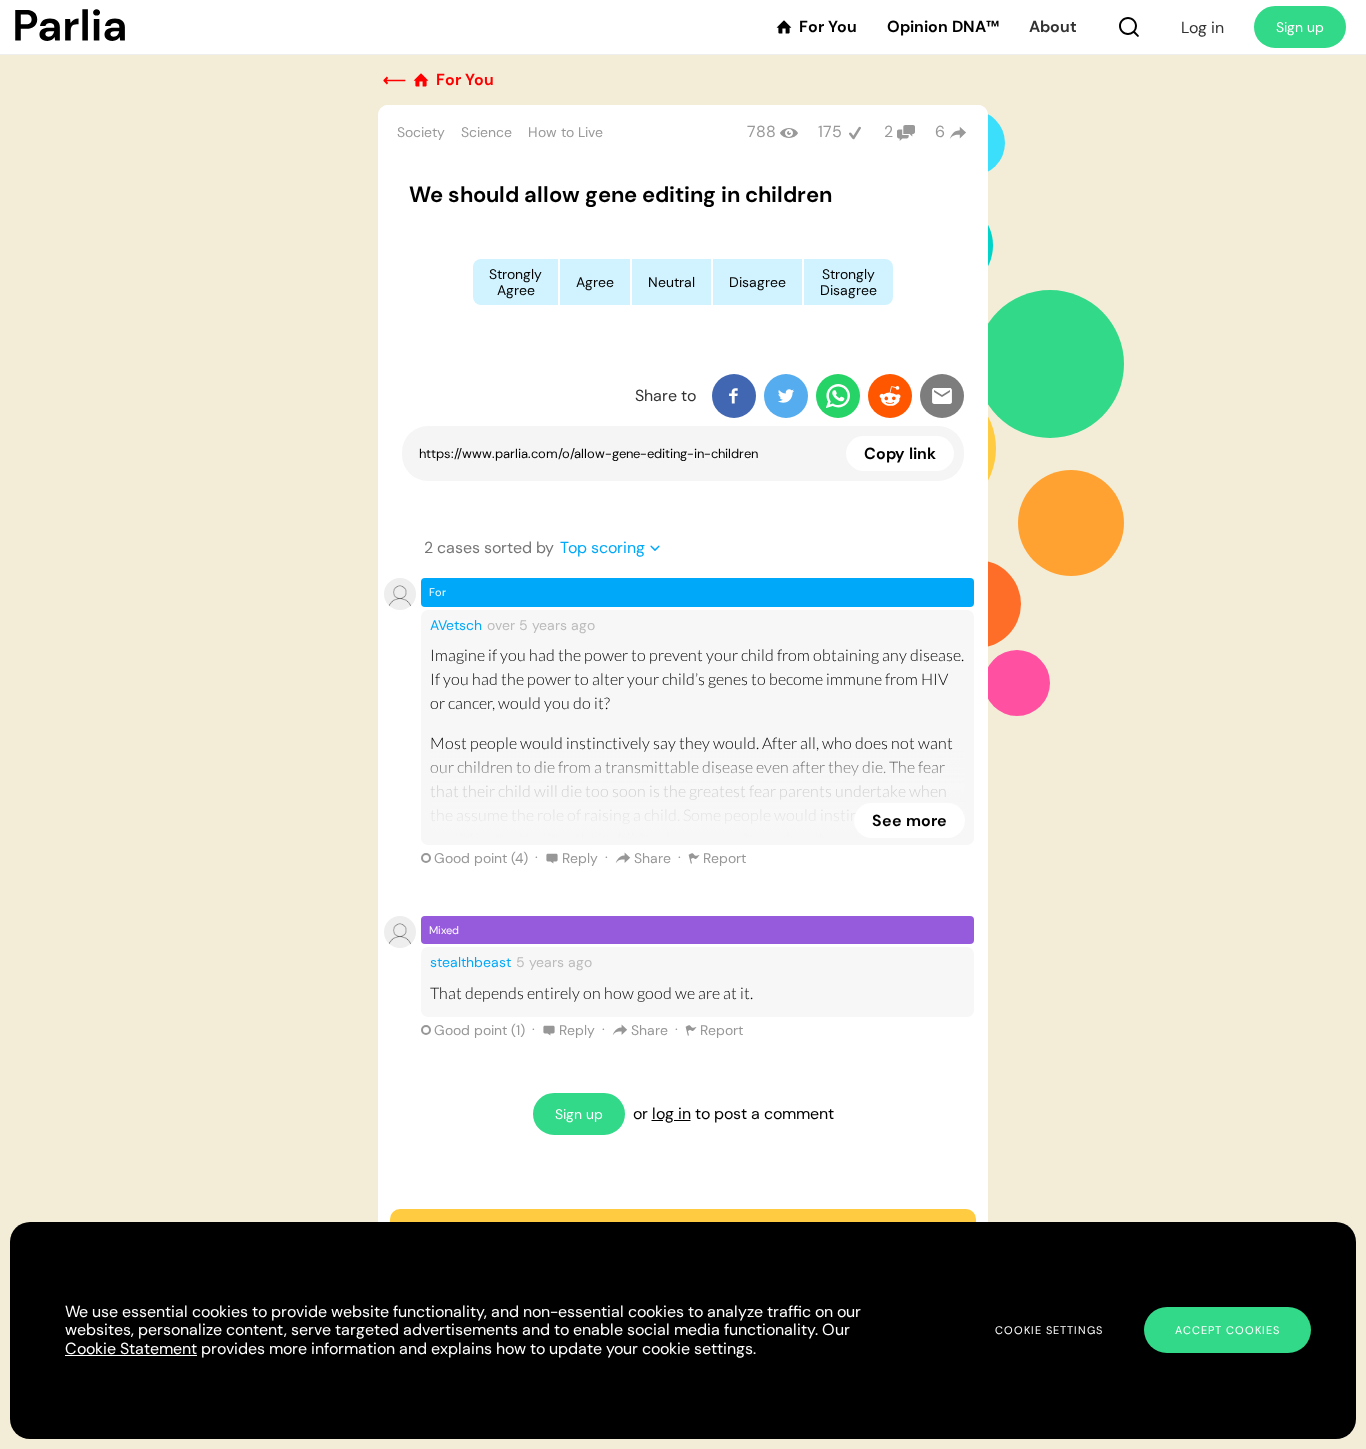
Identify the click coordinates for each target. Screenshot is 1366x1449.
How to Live (565, 132)
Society (421, 132)
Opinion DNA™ (943, 27)
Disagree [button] (757, 282)
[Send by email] (942, 396)
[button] (1129, 27)
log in (671, 1113)
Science (486, 132)
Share (652, 858)
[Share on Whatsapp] (838, 396)
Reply (580, 858)
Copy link (900, 453)
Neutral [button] (671, 282)
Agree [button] (595, 282)
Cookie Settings (1049, 1330)
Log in (1202, 27)
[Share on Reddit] (890, 396)
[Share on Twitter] (786, 396)
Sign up (1300, 27)
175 (830, 131)
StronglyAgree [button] (515, 282)
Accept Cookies (1227, 1330)
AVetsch (456, 625)
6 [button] (940, 131)
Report (724, 858)
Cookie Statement (131, 1348)
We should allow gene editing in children (620, 194)
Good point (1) (479, 1030)
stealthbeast (470, 962)
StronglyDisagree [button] (848, 282)
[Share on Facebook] (734, 396)
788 (761, 131)
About (1053, 27)
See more (909, 820)
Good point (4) (481, 858)
